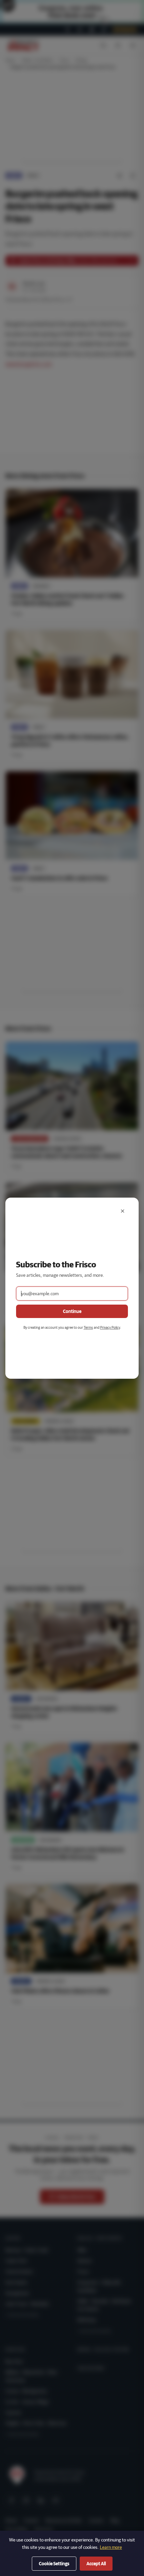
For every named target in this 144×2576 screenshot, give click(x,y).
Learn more (111, 2547)
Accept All (96, 2564)
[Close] (123, 1211)
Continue (72, 1311)
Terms (88, 1327)
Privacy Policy (110, 1327)
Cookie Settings (54, 2564)
